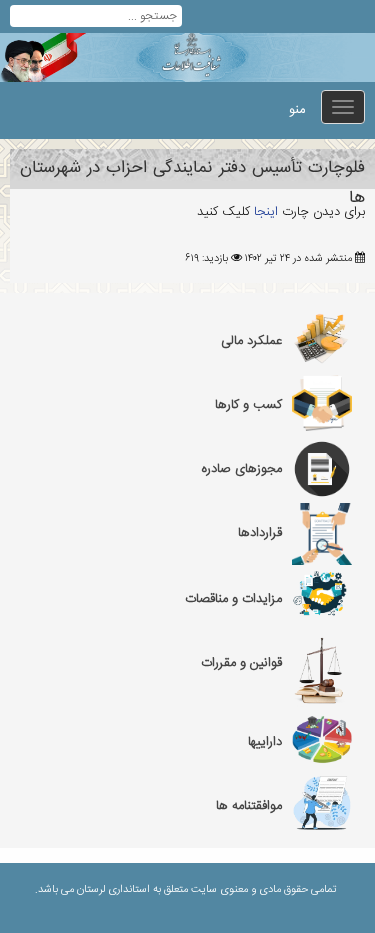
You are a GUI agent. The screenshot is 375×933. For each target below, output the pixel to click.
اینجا (264, 212)
